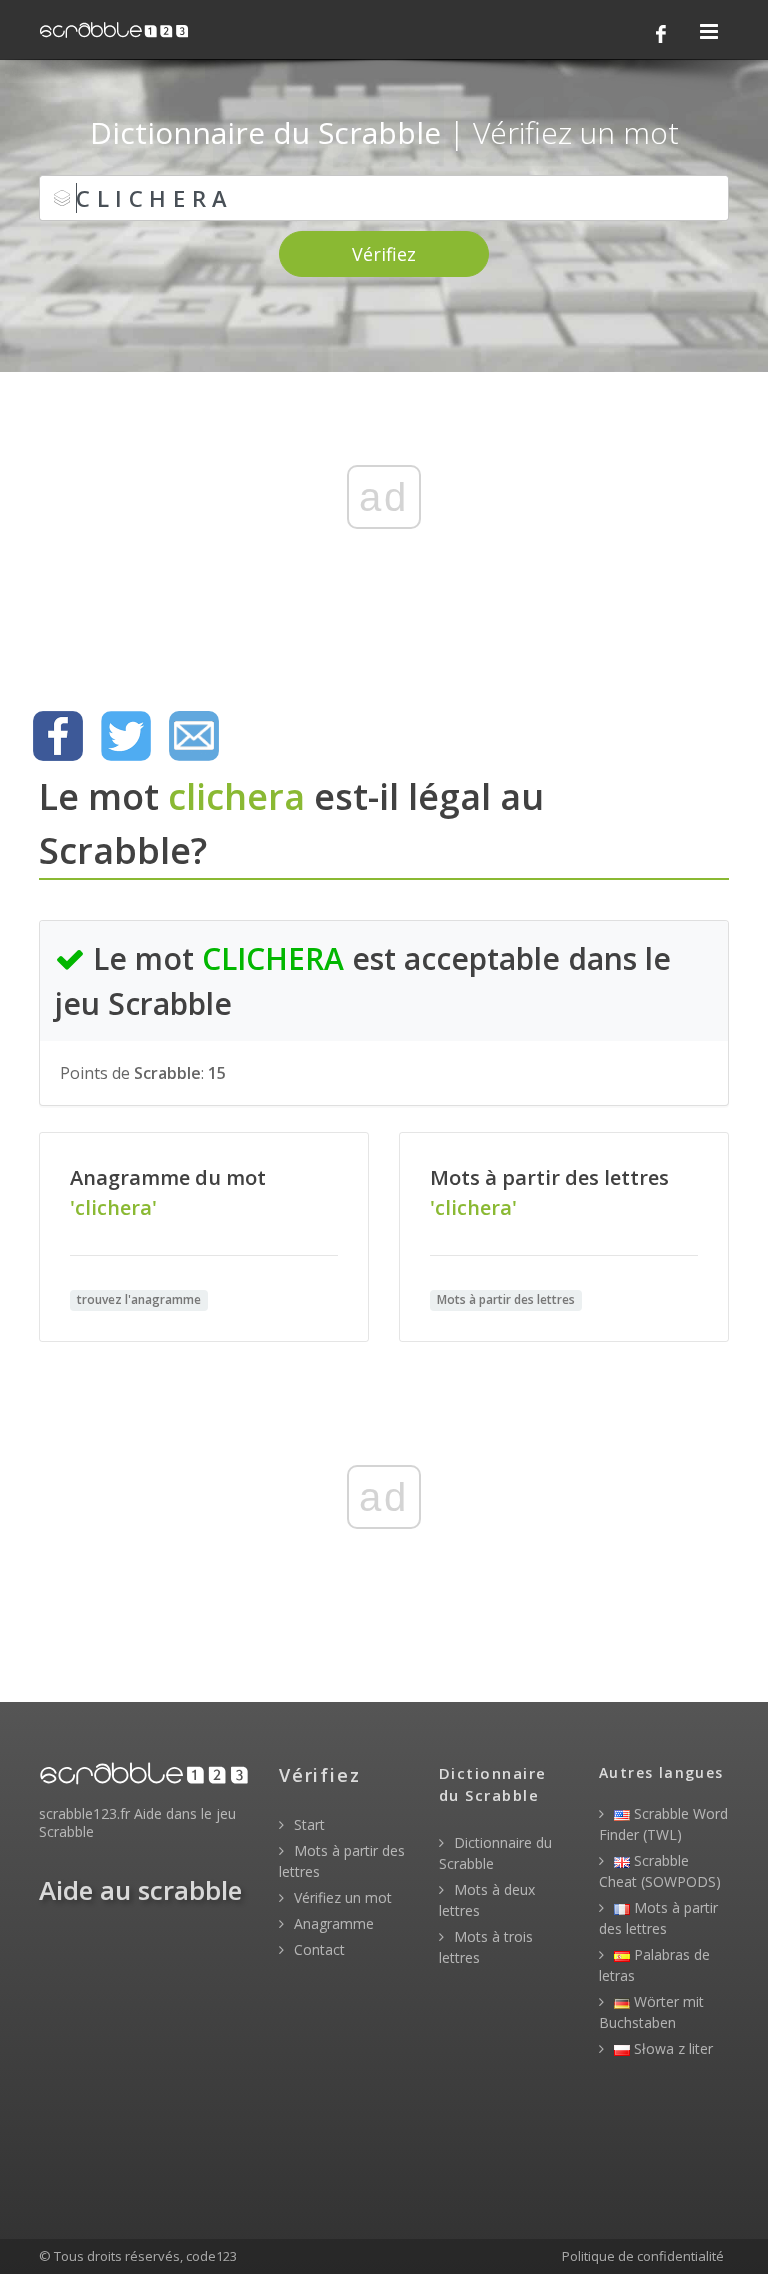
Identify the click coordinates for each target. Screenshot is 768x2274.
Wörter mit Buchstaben (651, 2012)
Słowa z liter (671, 2048)
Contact (317, 1949)
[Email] (194, 736)
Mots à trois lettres (486, 1947)
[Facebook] (661, 34)
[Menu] (709, 33)
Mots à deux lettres (487, 1900)
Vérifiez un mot (341, 1897)
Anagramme (332, 1923)
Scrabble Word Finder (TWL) (663, 1824)
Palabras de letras (654, 1965)
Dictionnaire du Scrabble (495, 1853)
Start (307, 1824)
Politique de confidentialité (643, 2256)
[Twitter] (126, 736)
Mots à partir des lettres (342, 1861)
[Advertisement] (384, 530)
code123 (211, 2256)
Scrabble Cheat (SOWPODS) (660, 1871)
